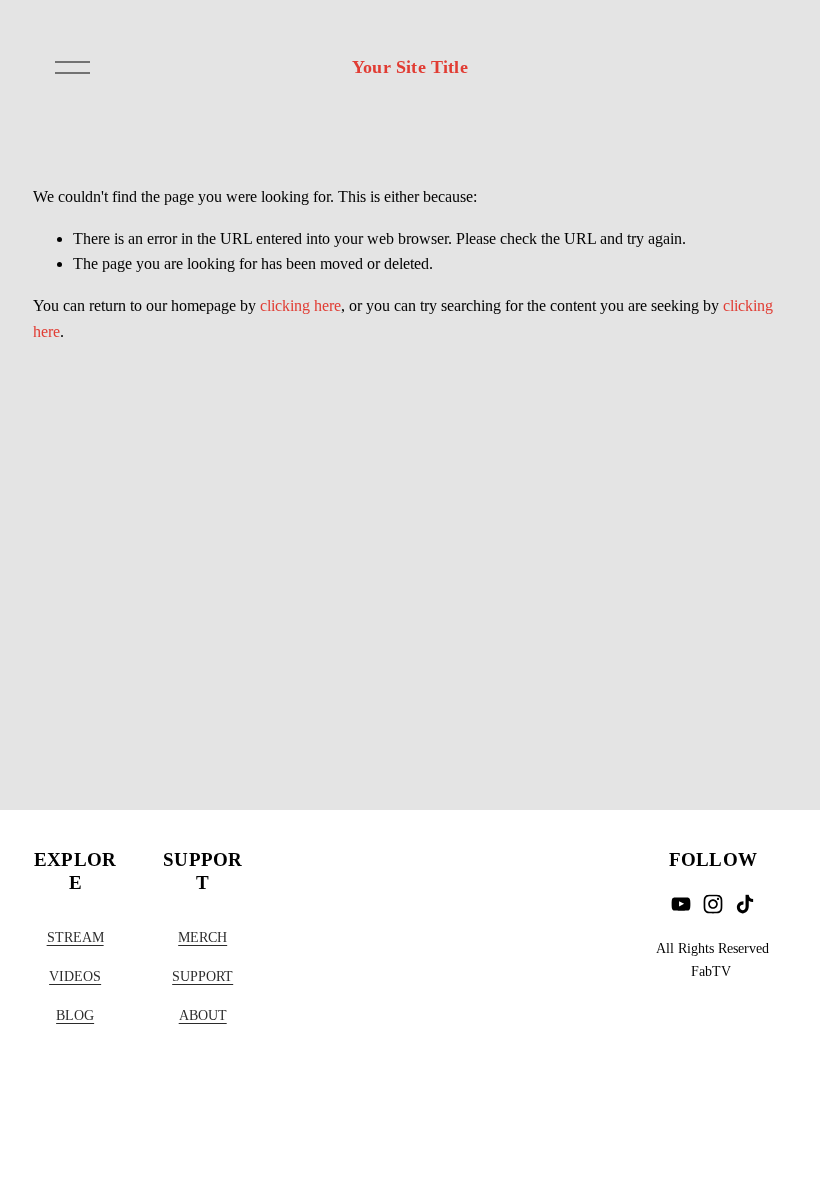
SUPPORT (202, 976)
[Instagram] (713, 904)
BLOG (75, 1015)
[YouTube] (681, 904)
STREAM (75, 937)
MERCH (202, 937)
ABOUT (203, 1015)
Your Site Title (410, 67)
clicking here (300, 305)
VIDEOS (75, 976)
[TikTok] (745, 904)
